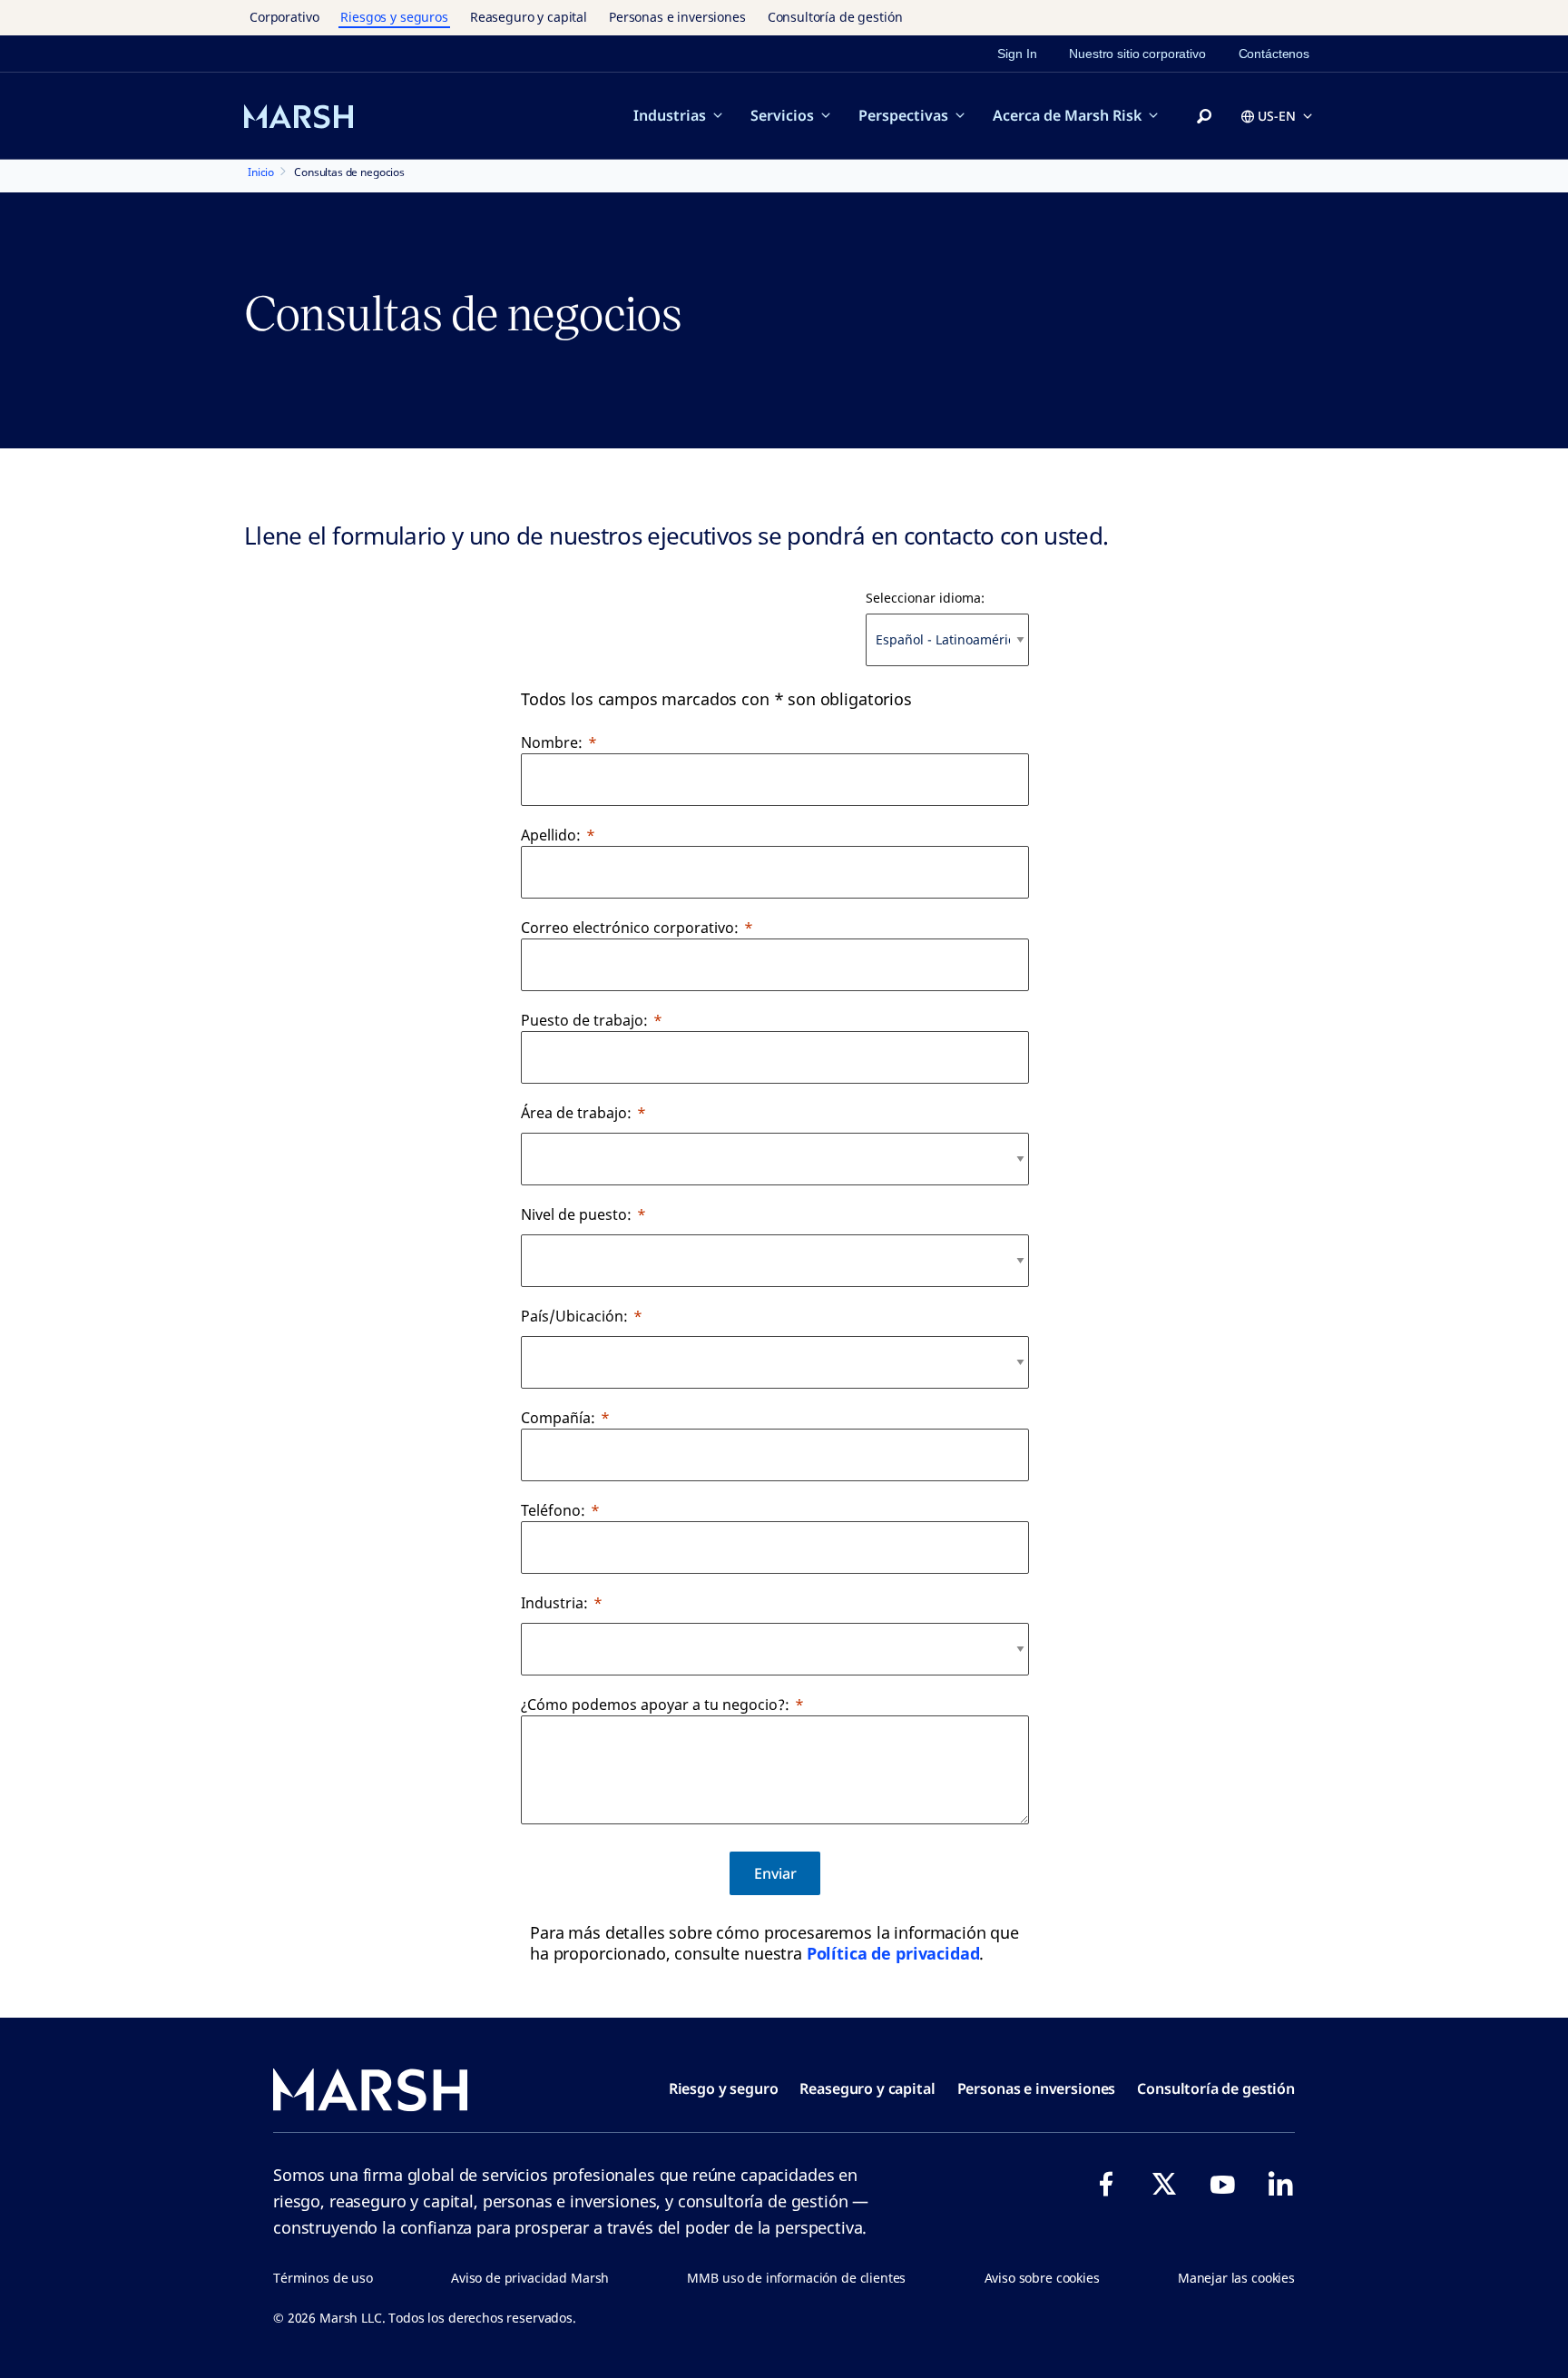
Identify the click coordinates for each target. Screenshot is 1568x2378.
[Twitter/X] (1164, 2184)
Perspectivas (903, 115)
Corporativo (284, 17)
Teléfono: (553, 1510)
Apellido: (551, 835)
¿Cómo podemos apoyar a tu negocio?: (655, 1705)
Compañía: (558, 1418)
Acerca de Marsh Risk (1067, 115)
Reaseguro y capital (529, 17)
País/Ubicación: (574, 1316)
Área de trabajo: (576, 1113)
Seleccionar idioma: (925, 598)
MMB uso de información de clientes (796, 2278)
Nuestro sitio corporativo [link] (1137, 54)
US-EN (1277, 116)
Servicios (782, 115)
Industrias (670, 115)
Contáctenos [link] (1274, 54)
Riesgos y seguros (394, 17)
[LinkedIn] (1280, 2184)
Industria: (554, 1603)
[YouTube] (1222, 2184)
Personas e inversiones (677, 17)
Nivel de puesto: (576, 1214)
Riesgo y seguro (724, 2088)
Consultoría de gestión (835, 17)
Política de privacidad (893, 1953)
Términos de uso (323, 2278)
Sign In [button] (1017, 54)
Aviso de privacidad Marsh (530, 2278)
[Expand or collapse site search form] (1204, 117)
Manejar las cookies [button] (1236, 2278)
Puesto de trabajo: (584, 1020)
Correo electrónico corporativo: (630, 928)
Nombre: (552, 742)
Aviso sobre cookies (1042, 2278)
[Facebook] (1106, 2184)
